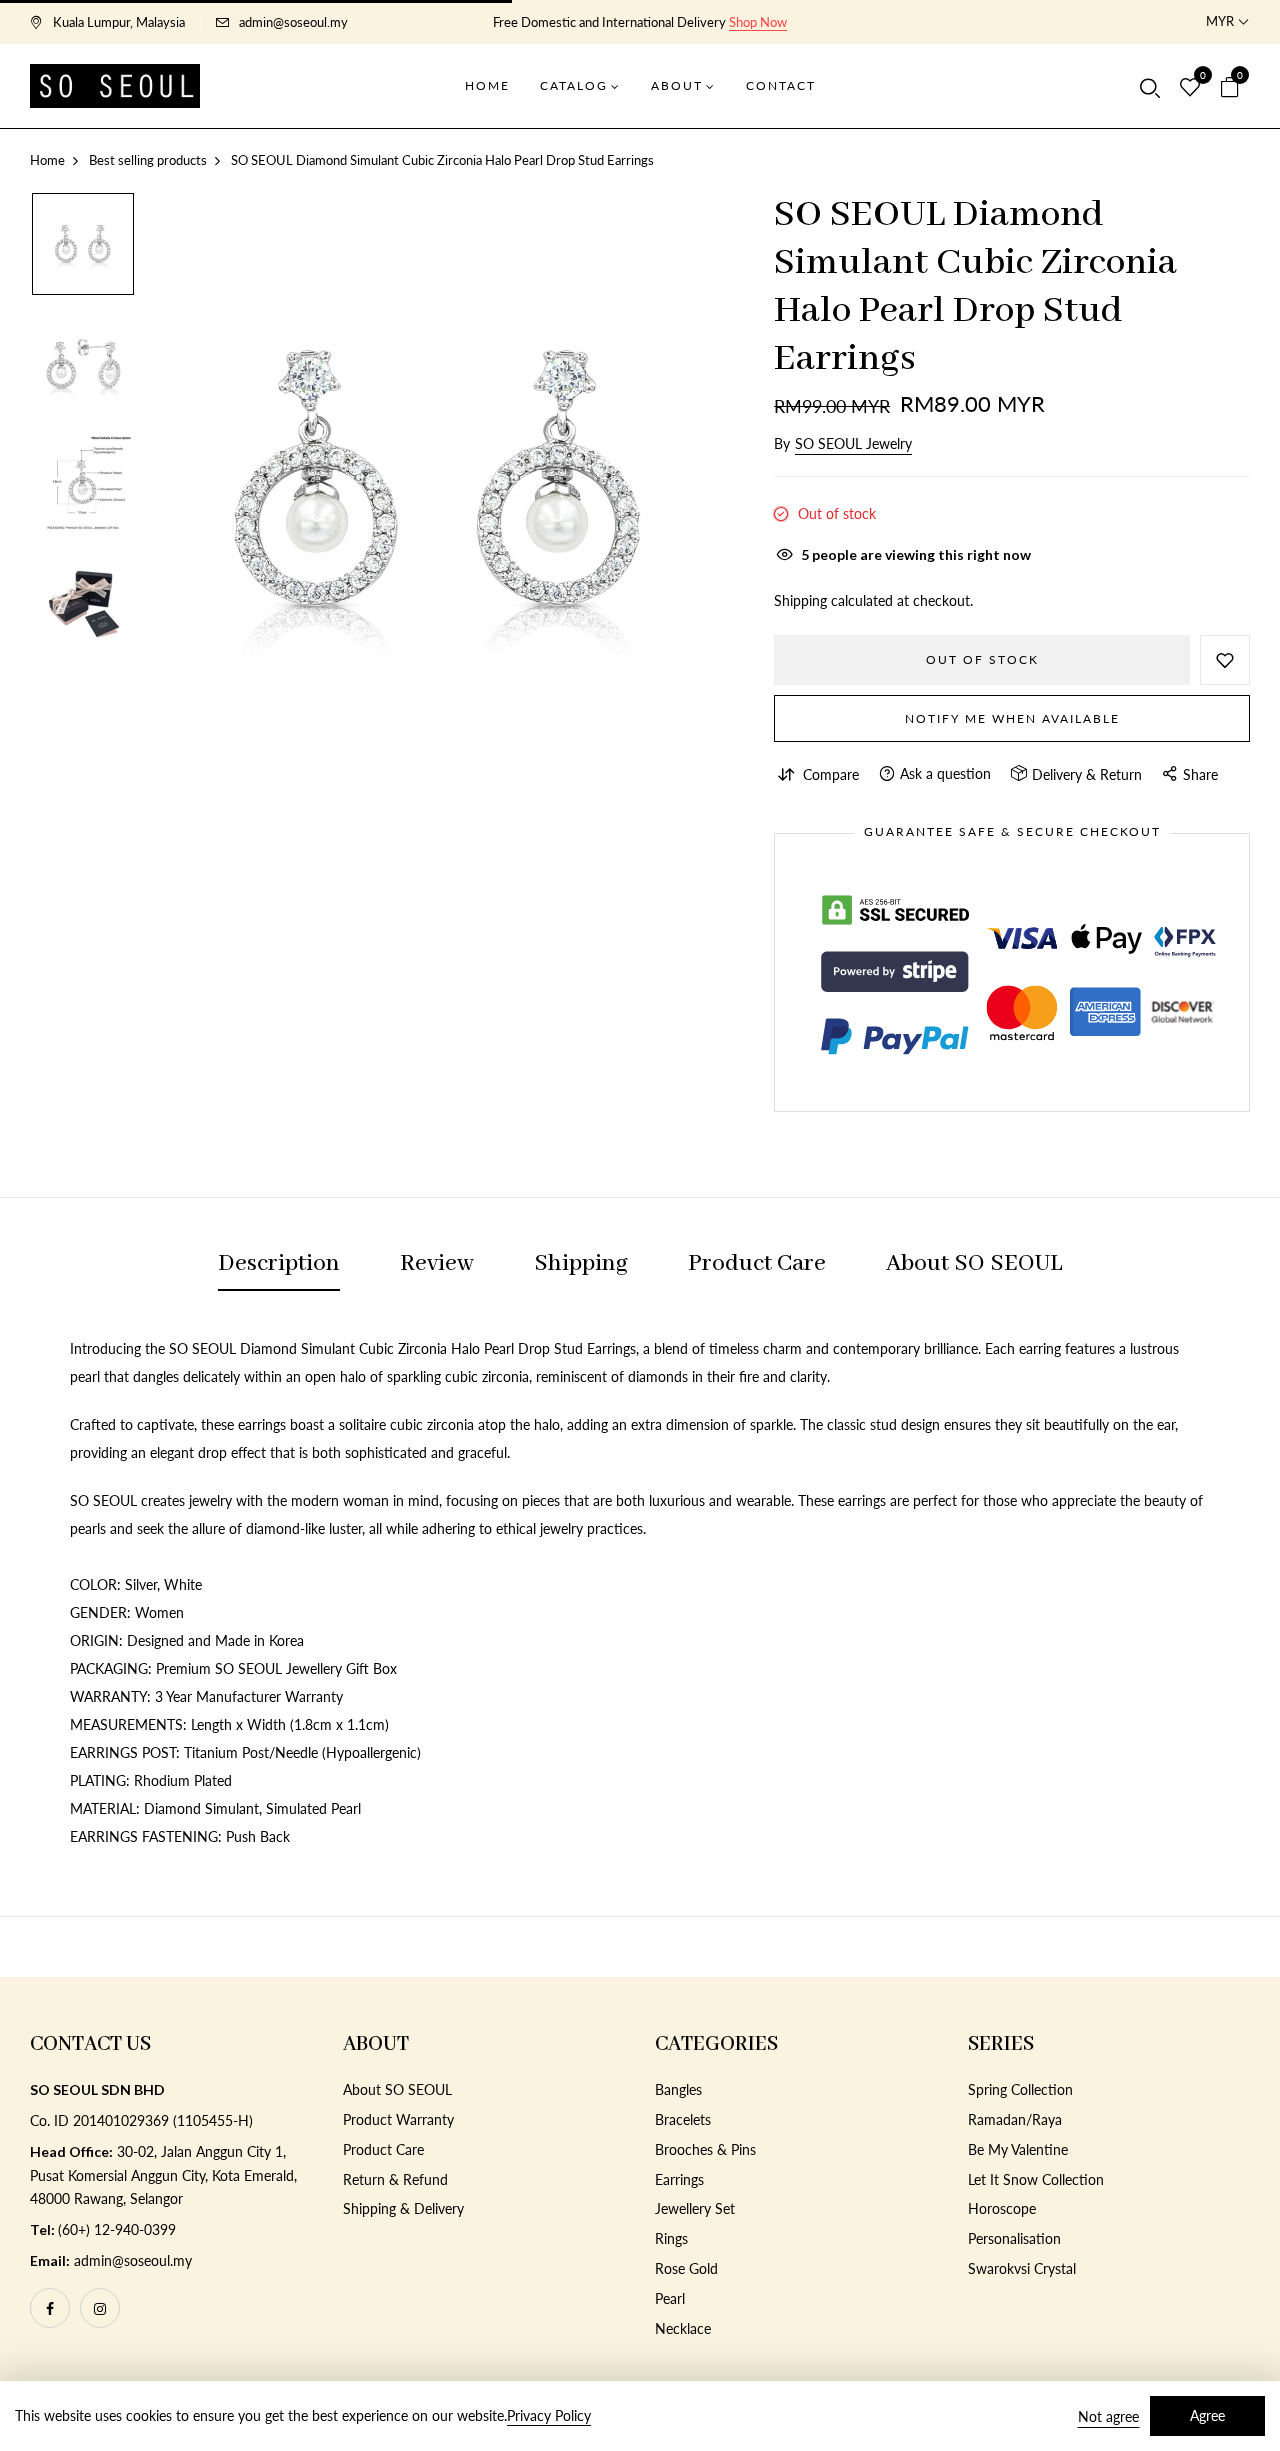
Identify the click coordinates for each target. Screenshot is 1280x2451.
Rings (671, 2238)
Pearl (670, 2298)
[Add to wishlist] (1225, 660)
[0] (1190, 88)
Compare (831, 774)
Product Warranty (398, 2119)
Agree (1207, 2415)
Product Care (383, 2149)
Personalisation (1014, 2238)
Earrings (679, 2179)
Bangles (678, 2089)
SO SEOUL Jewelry (853, 443)
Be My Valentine (1018, 2149)
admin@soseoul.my (293, 22)
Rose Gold (686, 2268)
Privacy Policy (549, 2415)
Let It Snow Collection (1036, 2179)
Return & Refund (395, 2179)
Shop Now (758, 22)
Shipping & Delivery (403, 2208)
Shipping (800, 600)
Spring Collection (1020, 2089)
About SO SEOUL (397, 2089)
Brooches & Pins (705, 2149)
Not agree (1108, 2416)
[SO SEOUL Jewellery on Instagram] (100, 2308)
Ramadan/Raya (1015, 2119)
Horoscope (1002, 2208)
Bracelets (683, 2119)
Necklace (683, 2328)
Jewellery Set (695, 2208)
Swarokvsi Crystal (1022, 2268)
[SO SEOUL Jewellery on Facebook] (50, 2308)
